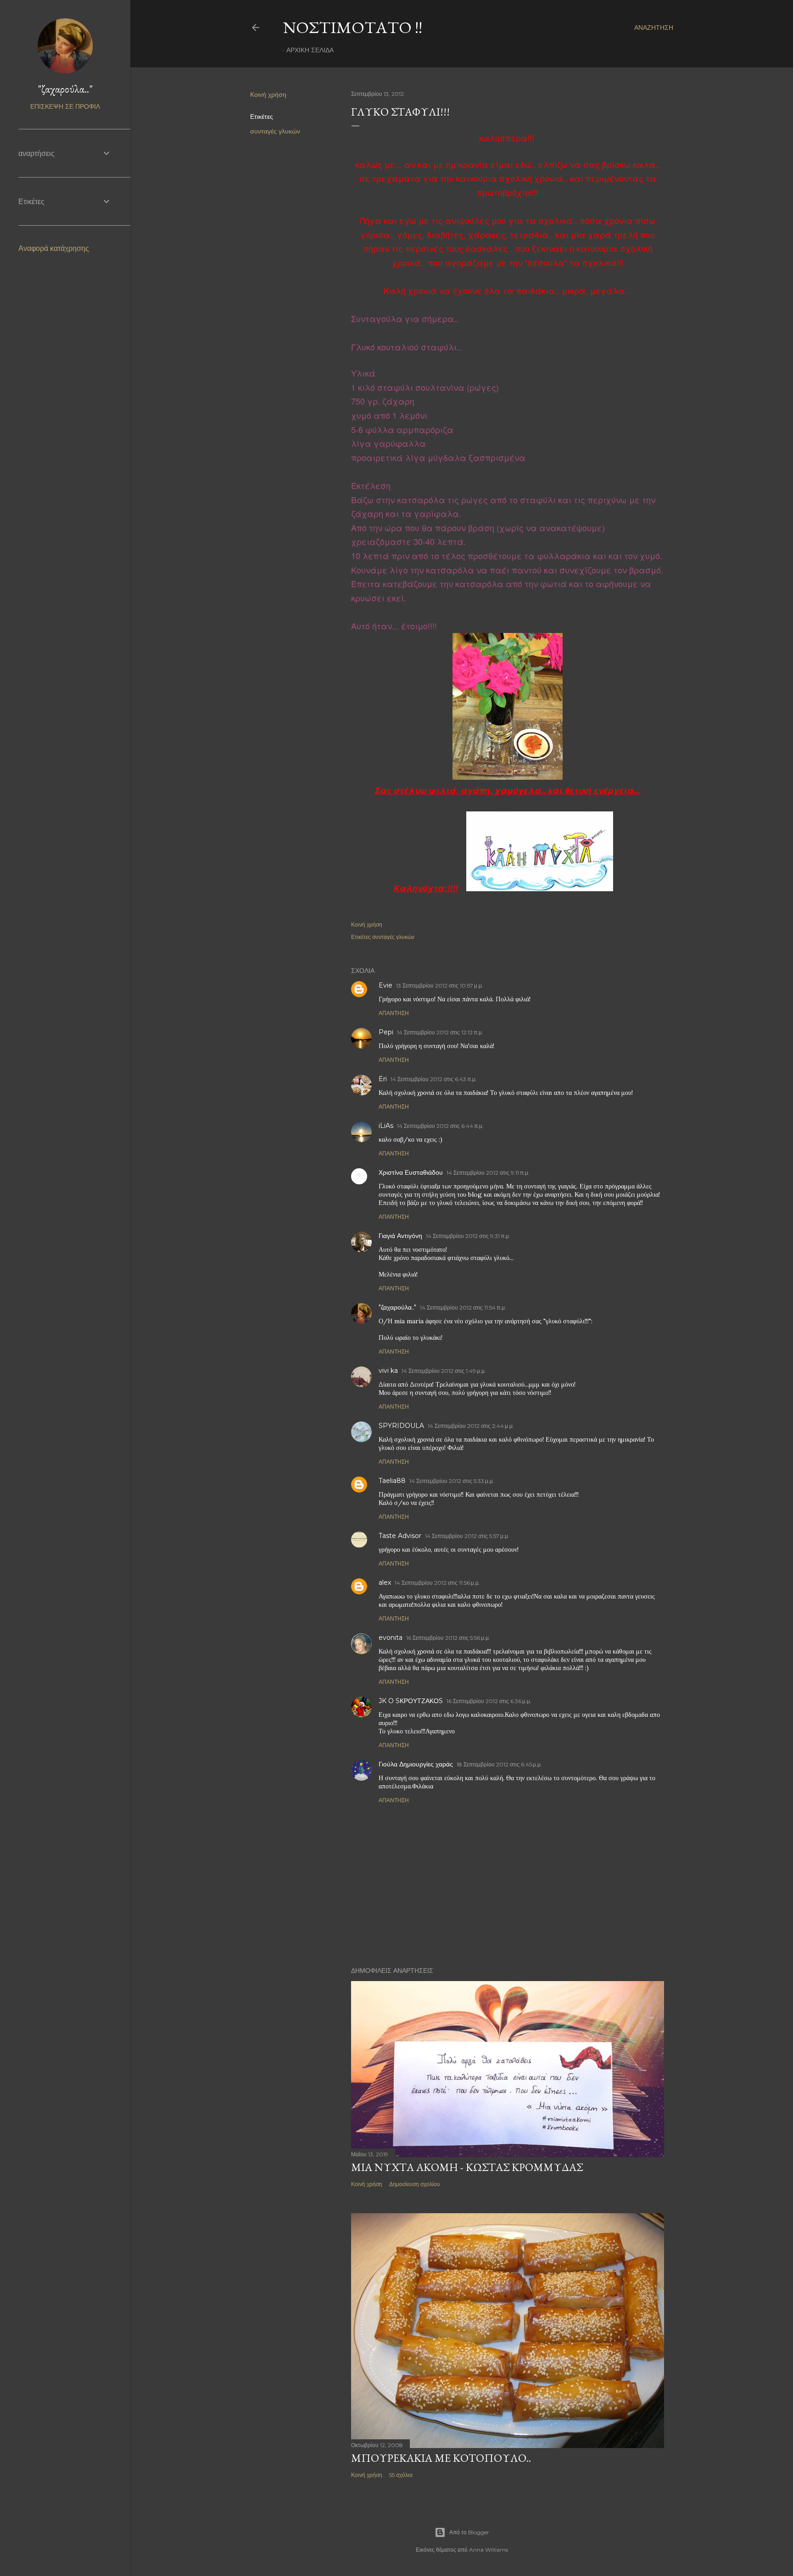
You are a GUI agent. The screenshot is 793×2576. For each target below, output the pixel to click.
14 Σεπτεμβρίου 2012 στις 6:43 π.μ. (434, 1079)
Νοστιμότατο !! (353, 27)
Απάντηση (394, 1013)
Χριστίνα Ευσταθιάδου (411, 1172)
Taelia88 (392, 1481)
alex (385, 1582)
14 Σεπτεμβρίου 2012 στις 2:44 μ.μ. (471, 1426)
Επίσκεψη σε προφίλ (65, 106)
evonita (391, 1638)
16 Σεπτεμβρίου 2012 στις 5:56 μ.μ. (448, 1638)
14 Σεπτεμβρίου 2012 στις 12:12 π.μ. (440, 1032)
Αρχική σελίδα (310, 50)
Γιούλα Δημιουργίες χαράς (416, 1764)
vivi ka (388, 1371)
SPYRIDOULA (401, 1426)
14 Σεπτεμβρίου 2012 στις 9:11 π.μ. (488, 1173)
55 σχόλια (401, 2475)
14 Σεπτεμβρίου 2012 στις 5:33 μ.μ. (452, 1481)
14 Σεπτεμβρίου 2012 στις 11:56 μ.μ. (437, 1583)
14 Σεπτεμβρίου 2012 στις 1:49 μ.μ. (444, 1371)
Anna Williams (489, 2550)
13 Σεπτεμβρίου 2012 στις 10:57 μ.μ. (440, 985)
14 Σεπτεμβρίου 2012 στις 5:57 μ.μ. (467, 1536)
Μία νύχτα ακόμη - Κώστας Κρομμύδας (467, 2167)
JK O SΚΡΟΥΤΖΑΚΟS (411, 1701)
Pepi (386, 1032)
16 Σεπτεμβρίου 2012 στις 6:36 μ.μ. (489, 1701)
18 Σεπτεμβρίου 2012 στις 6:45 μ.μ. (499, 1764)
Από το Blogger (469, 2532)
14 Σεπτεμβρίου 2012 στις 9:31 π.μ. (468, 1236)
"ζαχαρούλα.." (397, 1307)
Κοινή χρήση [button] (268, 94)
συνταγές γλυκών (275, 131)
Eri (383, 1079)
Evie (385, 985)
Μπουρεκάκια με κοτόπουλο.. (441, 2458)
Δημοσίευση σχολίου (415, 2184)
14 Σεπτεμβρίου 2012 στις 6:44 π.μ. (440, 1126)
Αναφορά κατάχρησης (54, 248)
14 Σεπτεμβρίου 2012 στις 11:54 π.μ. (463, 1307)
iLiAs (386, 1126)
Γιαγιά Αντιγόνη (400, 1236)
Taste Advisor (400, 1536)
